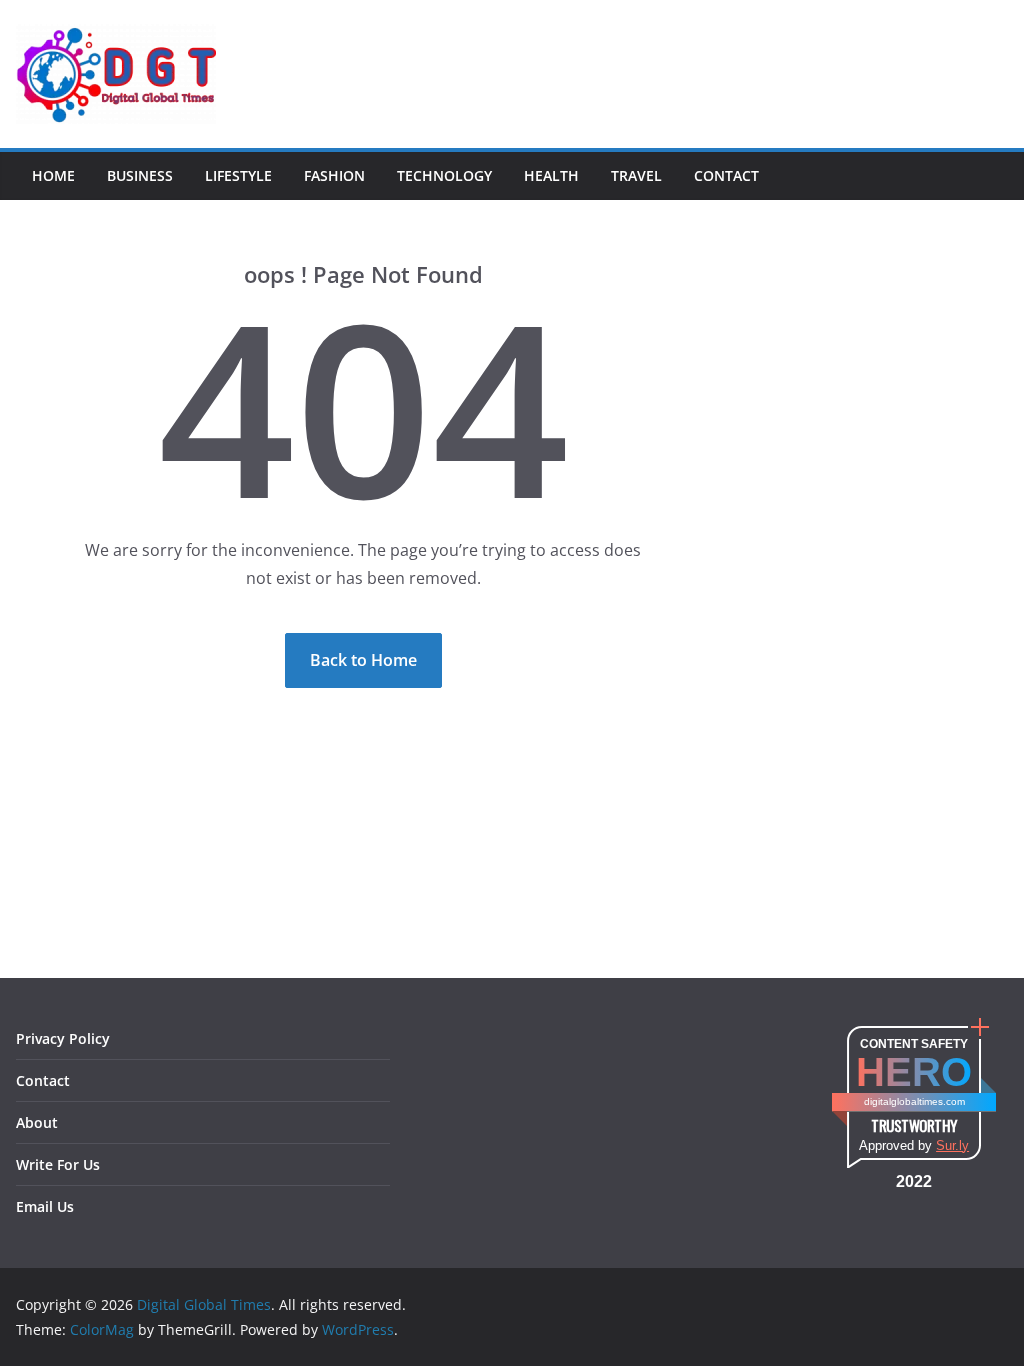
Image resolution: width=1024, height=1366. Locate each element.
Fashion (334, 175)
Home (53, 175)
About (37, 1122)
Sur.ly (952, 1145)
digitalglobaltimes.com (914, 1101)
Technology (444, 175)
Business (140, 175)
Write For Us (58, 1164)
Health (551, 175)
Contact (726, 175)
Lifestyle (238, 175)
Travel (636, 175)
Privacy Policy (63, 1038)
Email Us (45, 1206)
